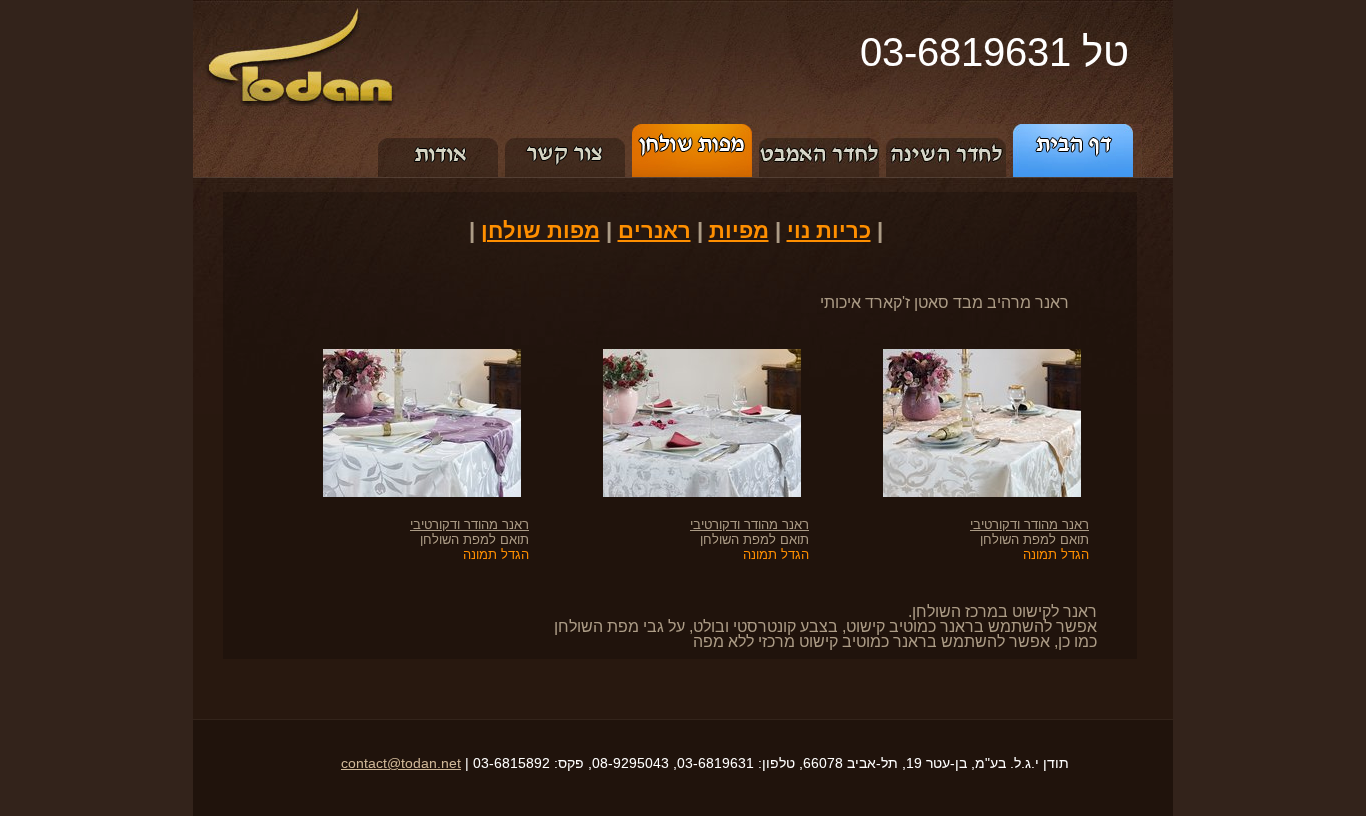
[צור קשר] (565, 131)
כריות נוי (829, 230)
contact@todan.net (401, 763)
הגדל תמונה (1056, 554)
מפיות (739, 230)
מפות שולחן (540, 230)
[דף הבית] (1076, 131)
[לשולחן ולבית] (692, 131)
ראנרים (654, 230)
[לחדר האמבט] (819, 131)
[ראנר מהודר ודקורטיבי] (969, 356)
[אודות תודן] (438, 131)
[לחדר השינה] (946, 131)
